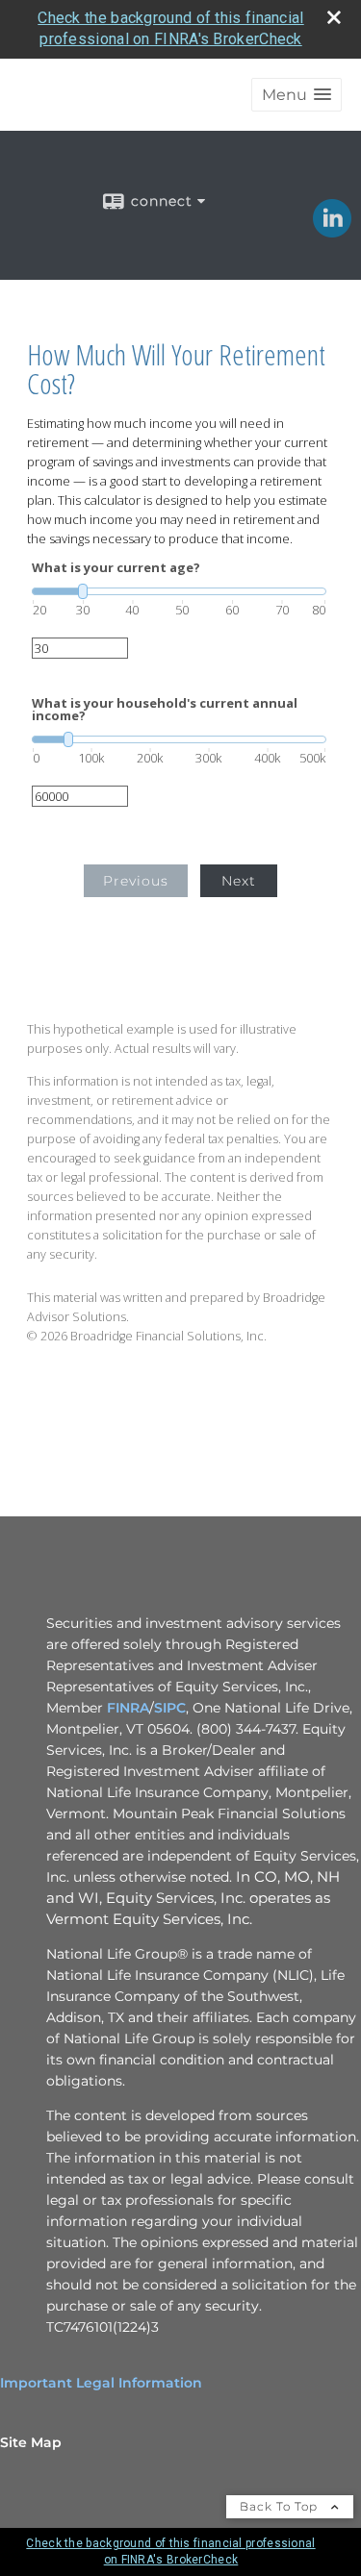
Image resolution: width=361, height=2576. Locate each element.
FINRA (128, 1708)
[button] (297, 95)
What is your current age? (116, 568)
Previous (136, 881)
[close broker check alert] (334, 17)
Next (239, 881)
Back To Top (281, 2506)
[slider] (179, 591)
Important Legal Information (101, 2383)
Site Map (31, 2442)
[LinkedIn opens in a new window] (332, 231)
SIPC (170, 1708)
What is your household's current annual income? (165, 710)
